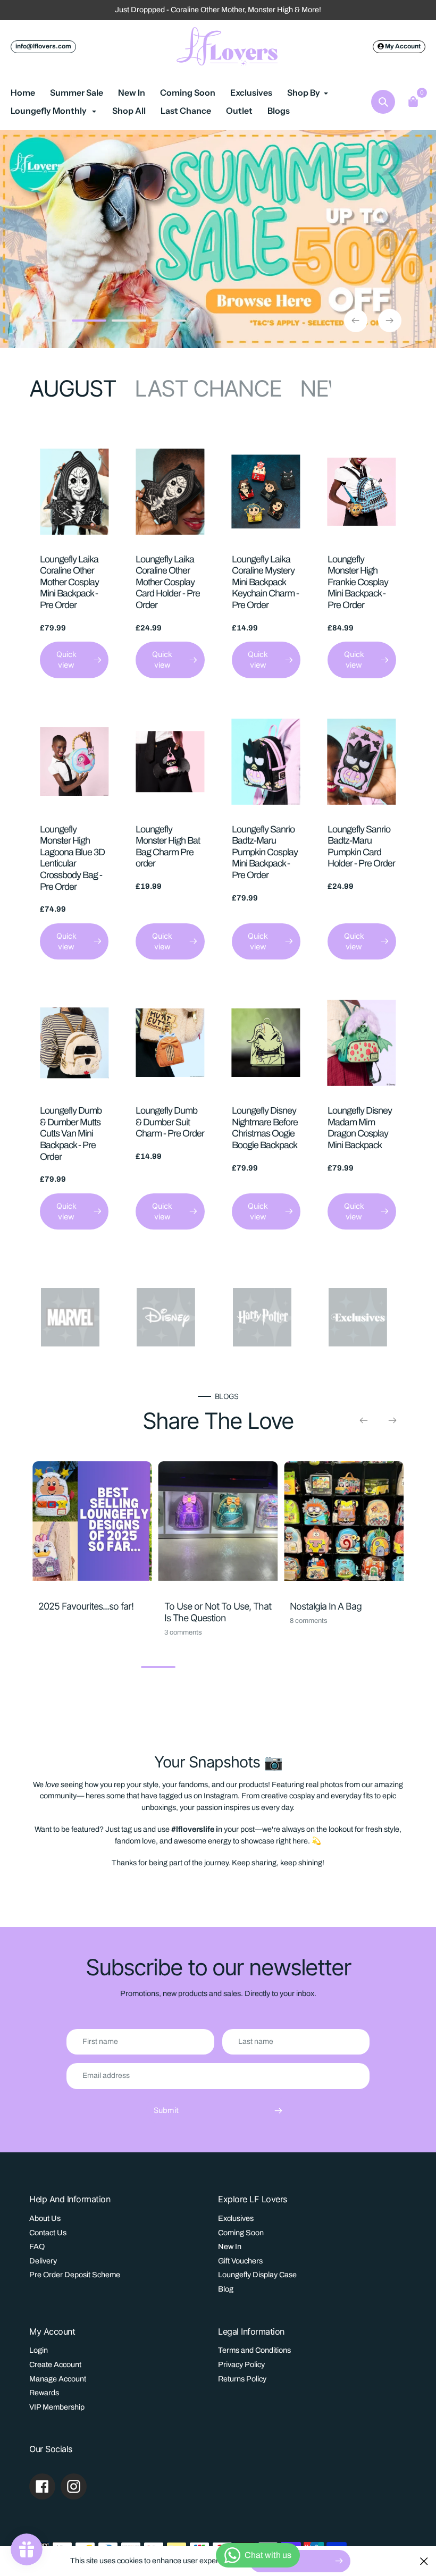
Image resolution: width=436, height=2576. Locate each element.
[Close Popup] (424, 2561)
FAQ (37, 2246)
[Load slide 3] (129, 322)
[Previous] (364, 1420)
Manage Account (58, 2379)
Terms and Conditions (254, 2350)
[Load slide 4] (169, 322)
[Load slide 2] (89, 322)
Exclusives (236, 2218)
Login (39, 2350)
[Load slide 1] (49, 322)
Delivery (43, 2261)
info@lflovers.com (43, 46)
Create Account (55, 2364)
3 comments (183, 1632)
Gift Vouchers (240, 2261)
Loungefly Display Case (257, 2275)
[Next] (392, 1420)
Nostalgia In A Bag (326, 1606)
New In (230, 2246)
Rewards (44, 2393)
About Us (45, 2218)
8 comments (309, 1621)
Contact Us (48, 2233)
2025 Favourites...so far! (86, 1606)
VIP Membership (57, 2407)
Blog (226, 2289)
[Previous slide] (356, 321)
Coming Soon (241, 2233)
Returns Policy (242, 2379)
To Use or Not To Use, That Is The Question (218, 1612)
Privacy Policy (241, 2364)
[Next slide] (390, 321)
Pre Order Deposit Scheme (75, 2275)
